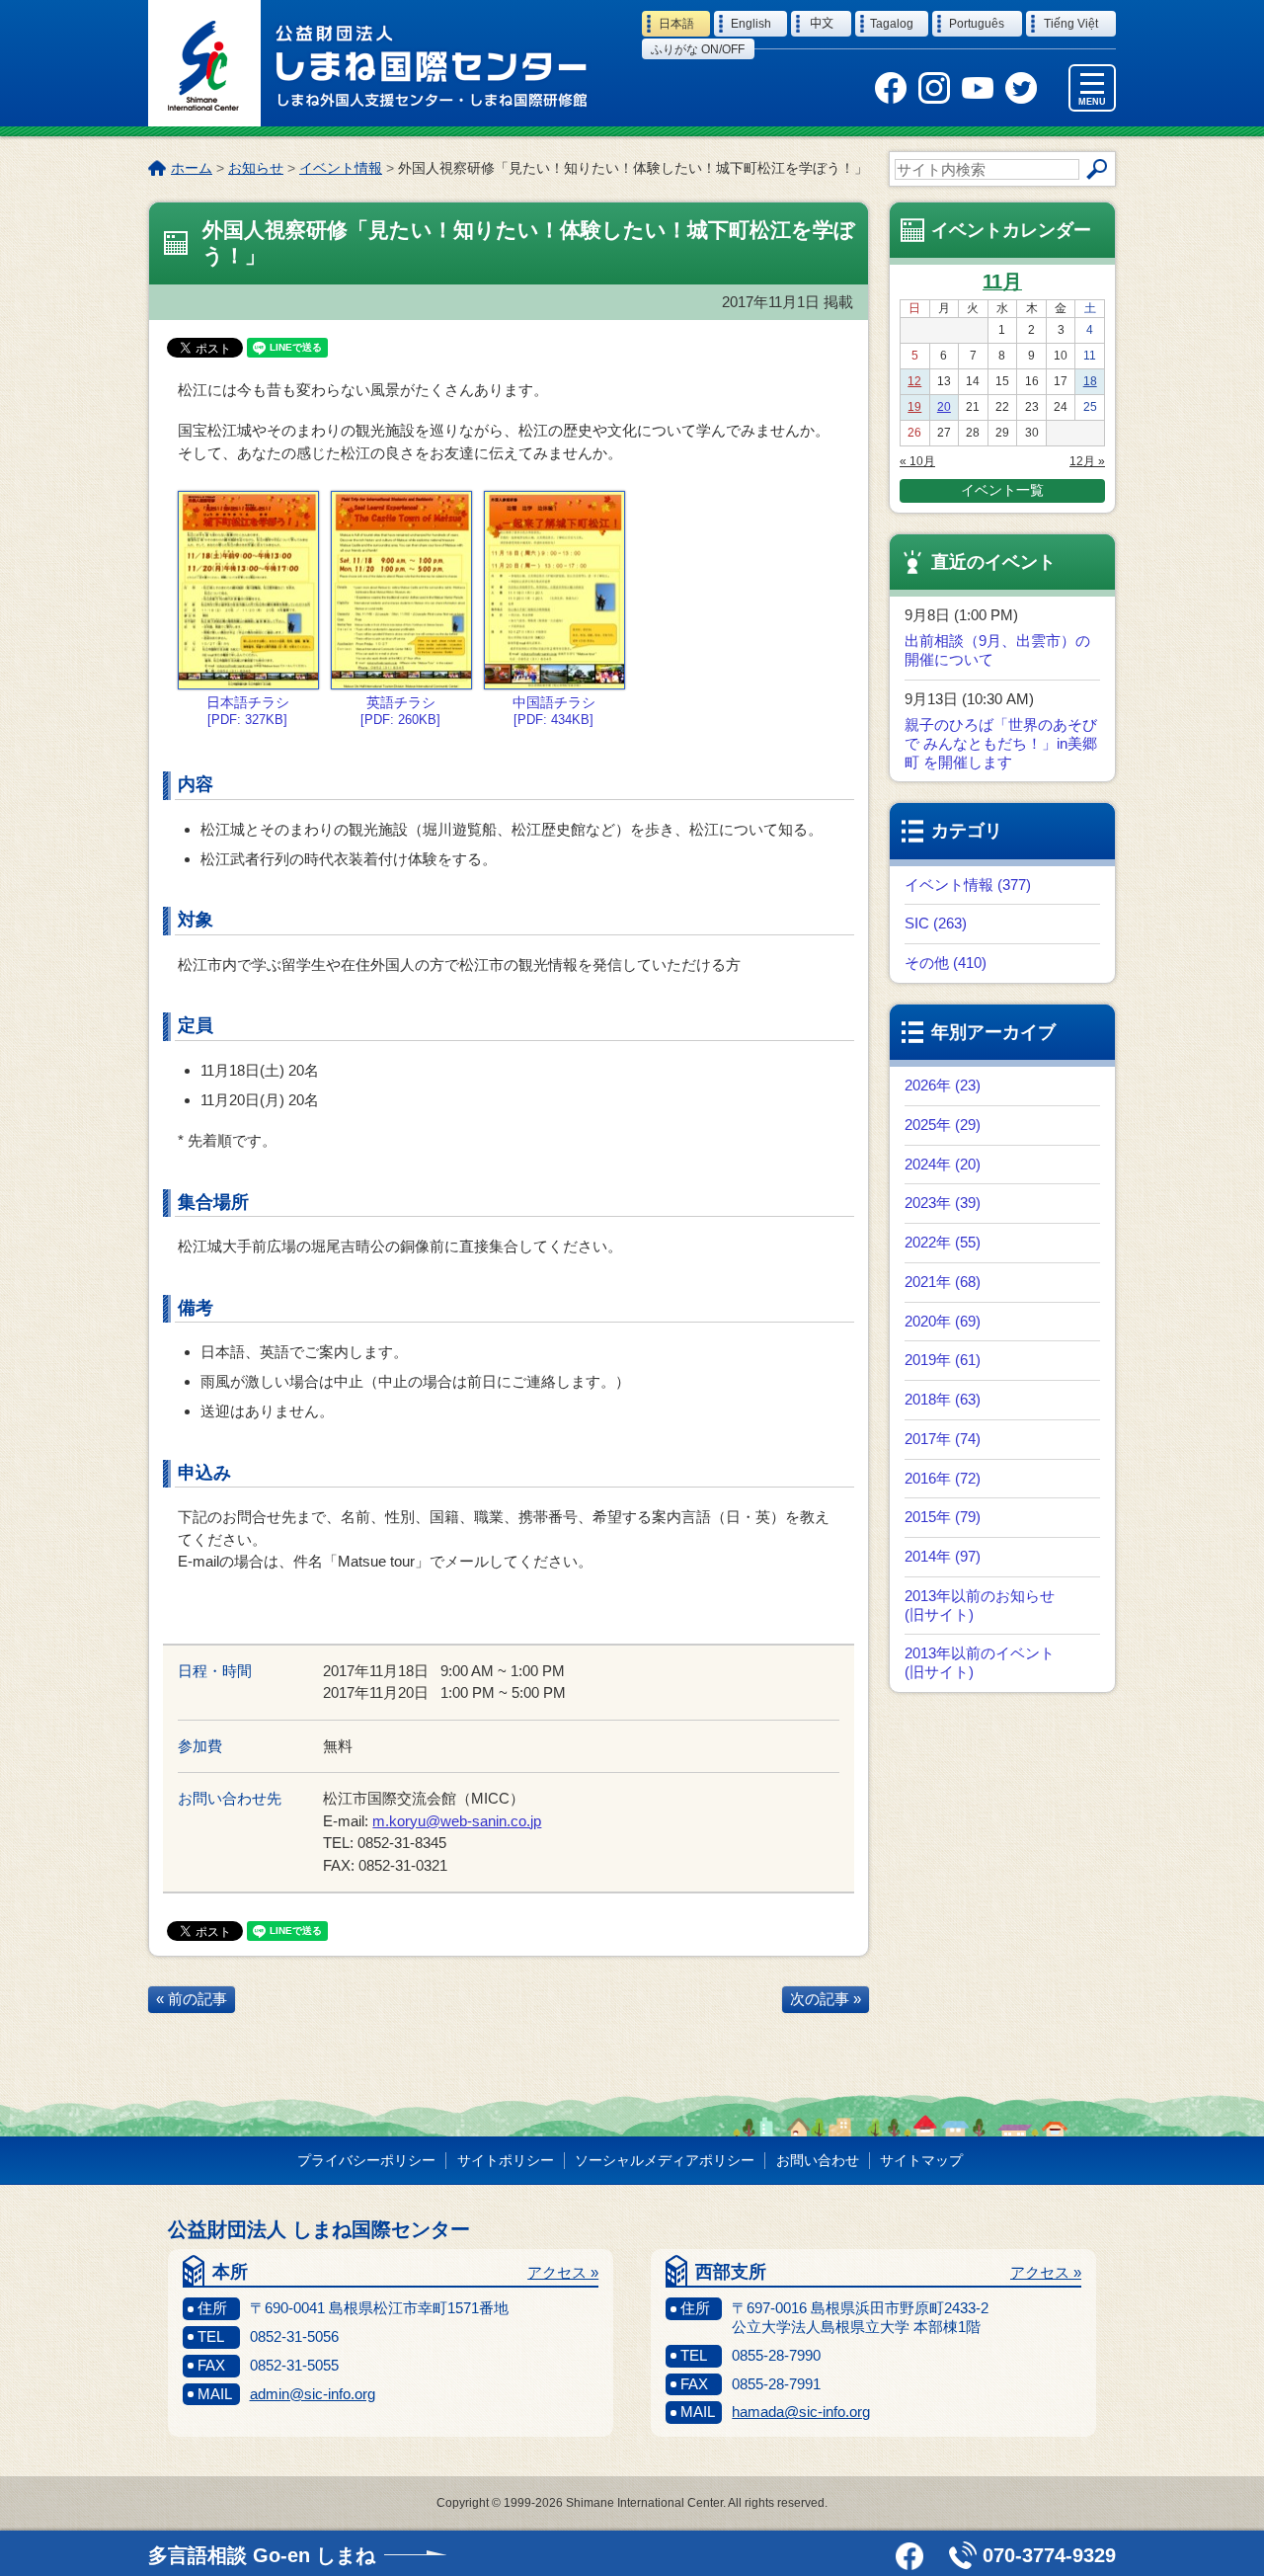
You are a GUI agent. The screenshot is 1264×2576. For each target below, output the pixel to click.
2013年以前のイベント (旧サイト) (980, 1662)
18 (1090, 381)
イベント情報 (341, 168)
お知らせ (256, 168)
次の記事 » (826, 1999)
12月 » (1087, 461)
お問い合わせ (818, 2160)
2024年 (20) (943, 1164)
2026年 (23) (943, 1085)
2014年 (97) (943, 1556)
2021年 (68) (943, 1282)
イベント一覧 (1002, 490)
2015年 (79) (943, 1517)
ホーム (192, 168)
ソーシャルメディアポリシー (665, 2160)
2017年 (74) (943, 1439)
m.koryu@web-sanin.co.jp (457, 1821)
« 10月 (917, 461)
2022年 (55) (943, 1242)
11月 (1002, 282)
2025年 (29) (943, 1125)
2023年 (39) (943, 1203)
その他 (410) (946, 963)
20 (944, 407)
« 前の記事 (192, 1999)
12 (914, 381)
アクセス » (563, 2272)
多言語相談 (262, 2555)
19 (914, 407)
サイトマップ (921, 2160)
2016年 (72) (943, 1478)
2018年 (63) (943, 1399)
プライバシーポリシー (366, 2160)
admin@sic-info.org (313, 2394)
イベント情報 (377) (968, 885)
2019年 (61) (943, 1360)
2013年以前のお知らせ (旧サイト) (980, 1605)
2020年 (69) (943, 1321)
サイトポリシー (506, 2160)
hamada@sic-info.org (801, 2412)
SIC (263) (936, 923)
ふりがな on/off (698, 49)
